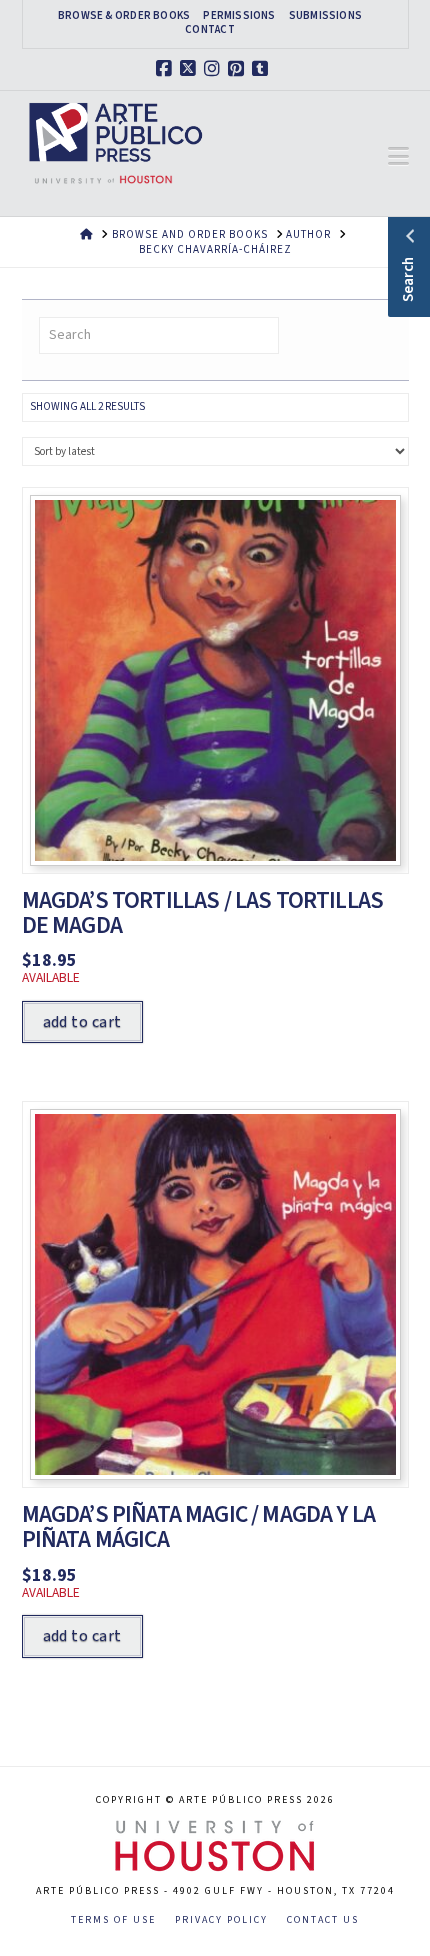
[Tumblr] (263, 69)
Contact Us (323, 1920)
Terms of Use (113, 1920)
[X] (191, 69)
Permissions (239, 16)
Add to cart (82, 1022)
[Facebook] (167, 69)
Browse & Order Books (124, 16)
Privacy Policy (221, 1920)
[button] (398, 157)
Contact (210, 30)
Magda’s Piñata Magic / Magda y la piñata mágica (199, 1527)
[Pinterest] (239, 69)
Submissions (325, 16)
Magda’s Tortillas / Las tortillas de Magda (203, 913)
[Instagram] (215, 69)
